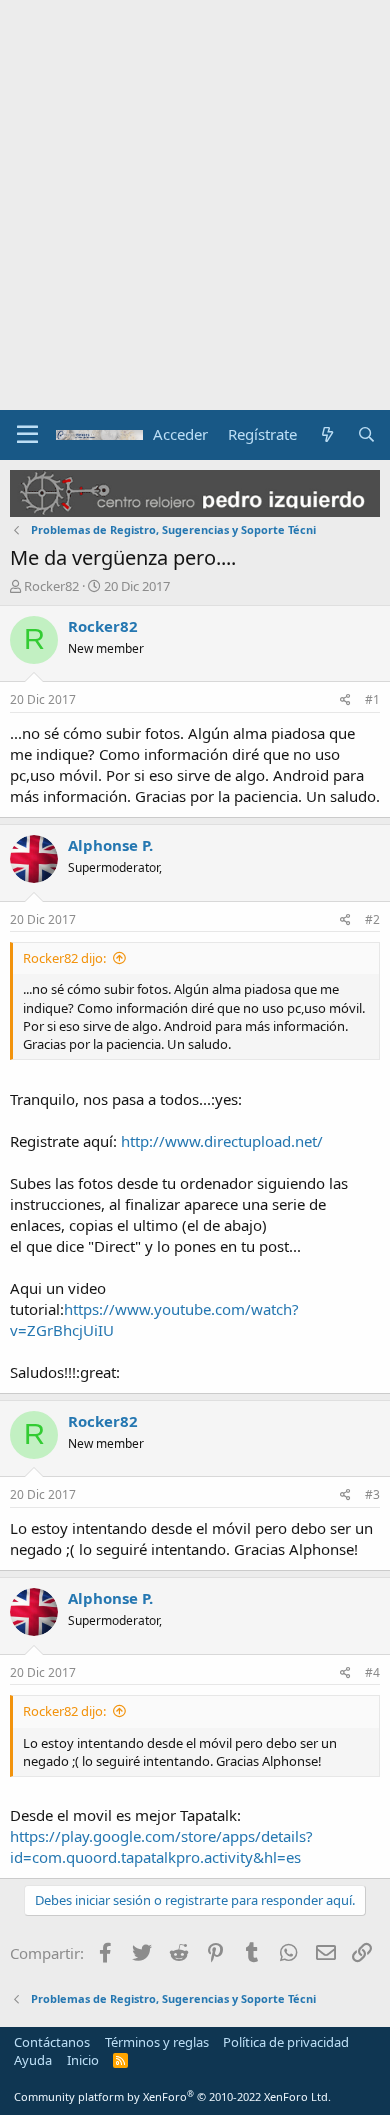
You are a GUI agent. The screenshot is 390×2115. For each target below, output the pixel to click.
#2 (372, 919)
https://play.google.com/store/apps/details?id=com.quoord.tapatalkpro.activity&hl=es (161, 1846)
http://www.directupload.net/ (222, 1141)
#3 (372, 1494)
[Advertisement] (195, 205)
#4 (372, 1672)
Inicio (83, 2060)
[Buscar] (366, 434)
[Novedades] (326, 434)
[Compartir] (345, 700)
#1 (372, 699)
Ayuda (33, 2060)
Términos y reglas (157, 2042)
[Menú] (27, 435)
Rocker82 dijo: (64, 958)
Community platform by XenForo (172, 2096)
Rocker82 (51, 586)
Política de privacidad (286, 2042)
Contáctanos (52, 2042)
